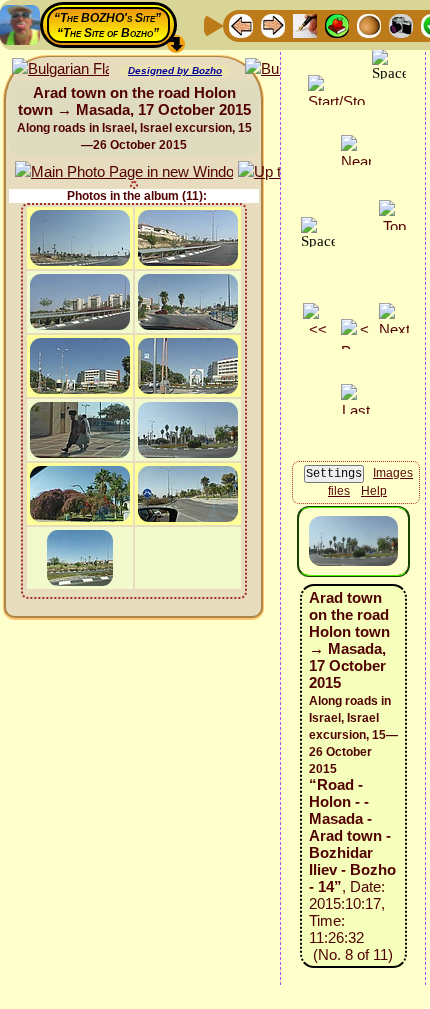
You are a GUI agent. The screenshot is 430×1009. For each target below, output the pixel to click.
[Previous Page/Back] (241, 24)
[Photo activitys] (401, 24)
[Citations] (337, 24)
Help (374, 491)
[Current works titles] (369, 24)
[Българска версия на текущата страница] (60, 69)
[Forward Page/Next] (273, 24)
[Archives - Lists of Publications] (305, 24)
